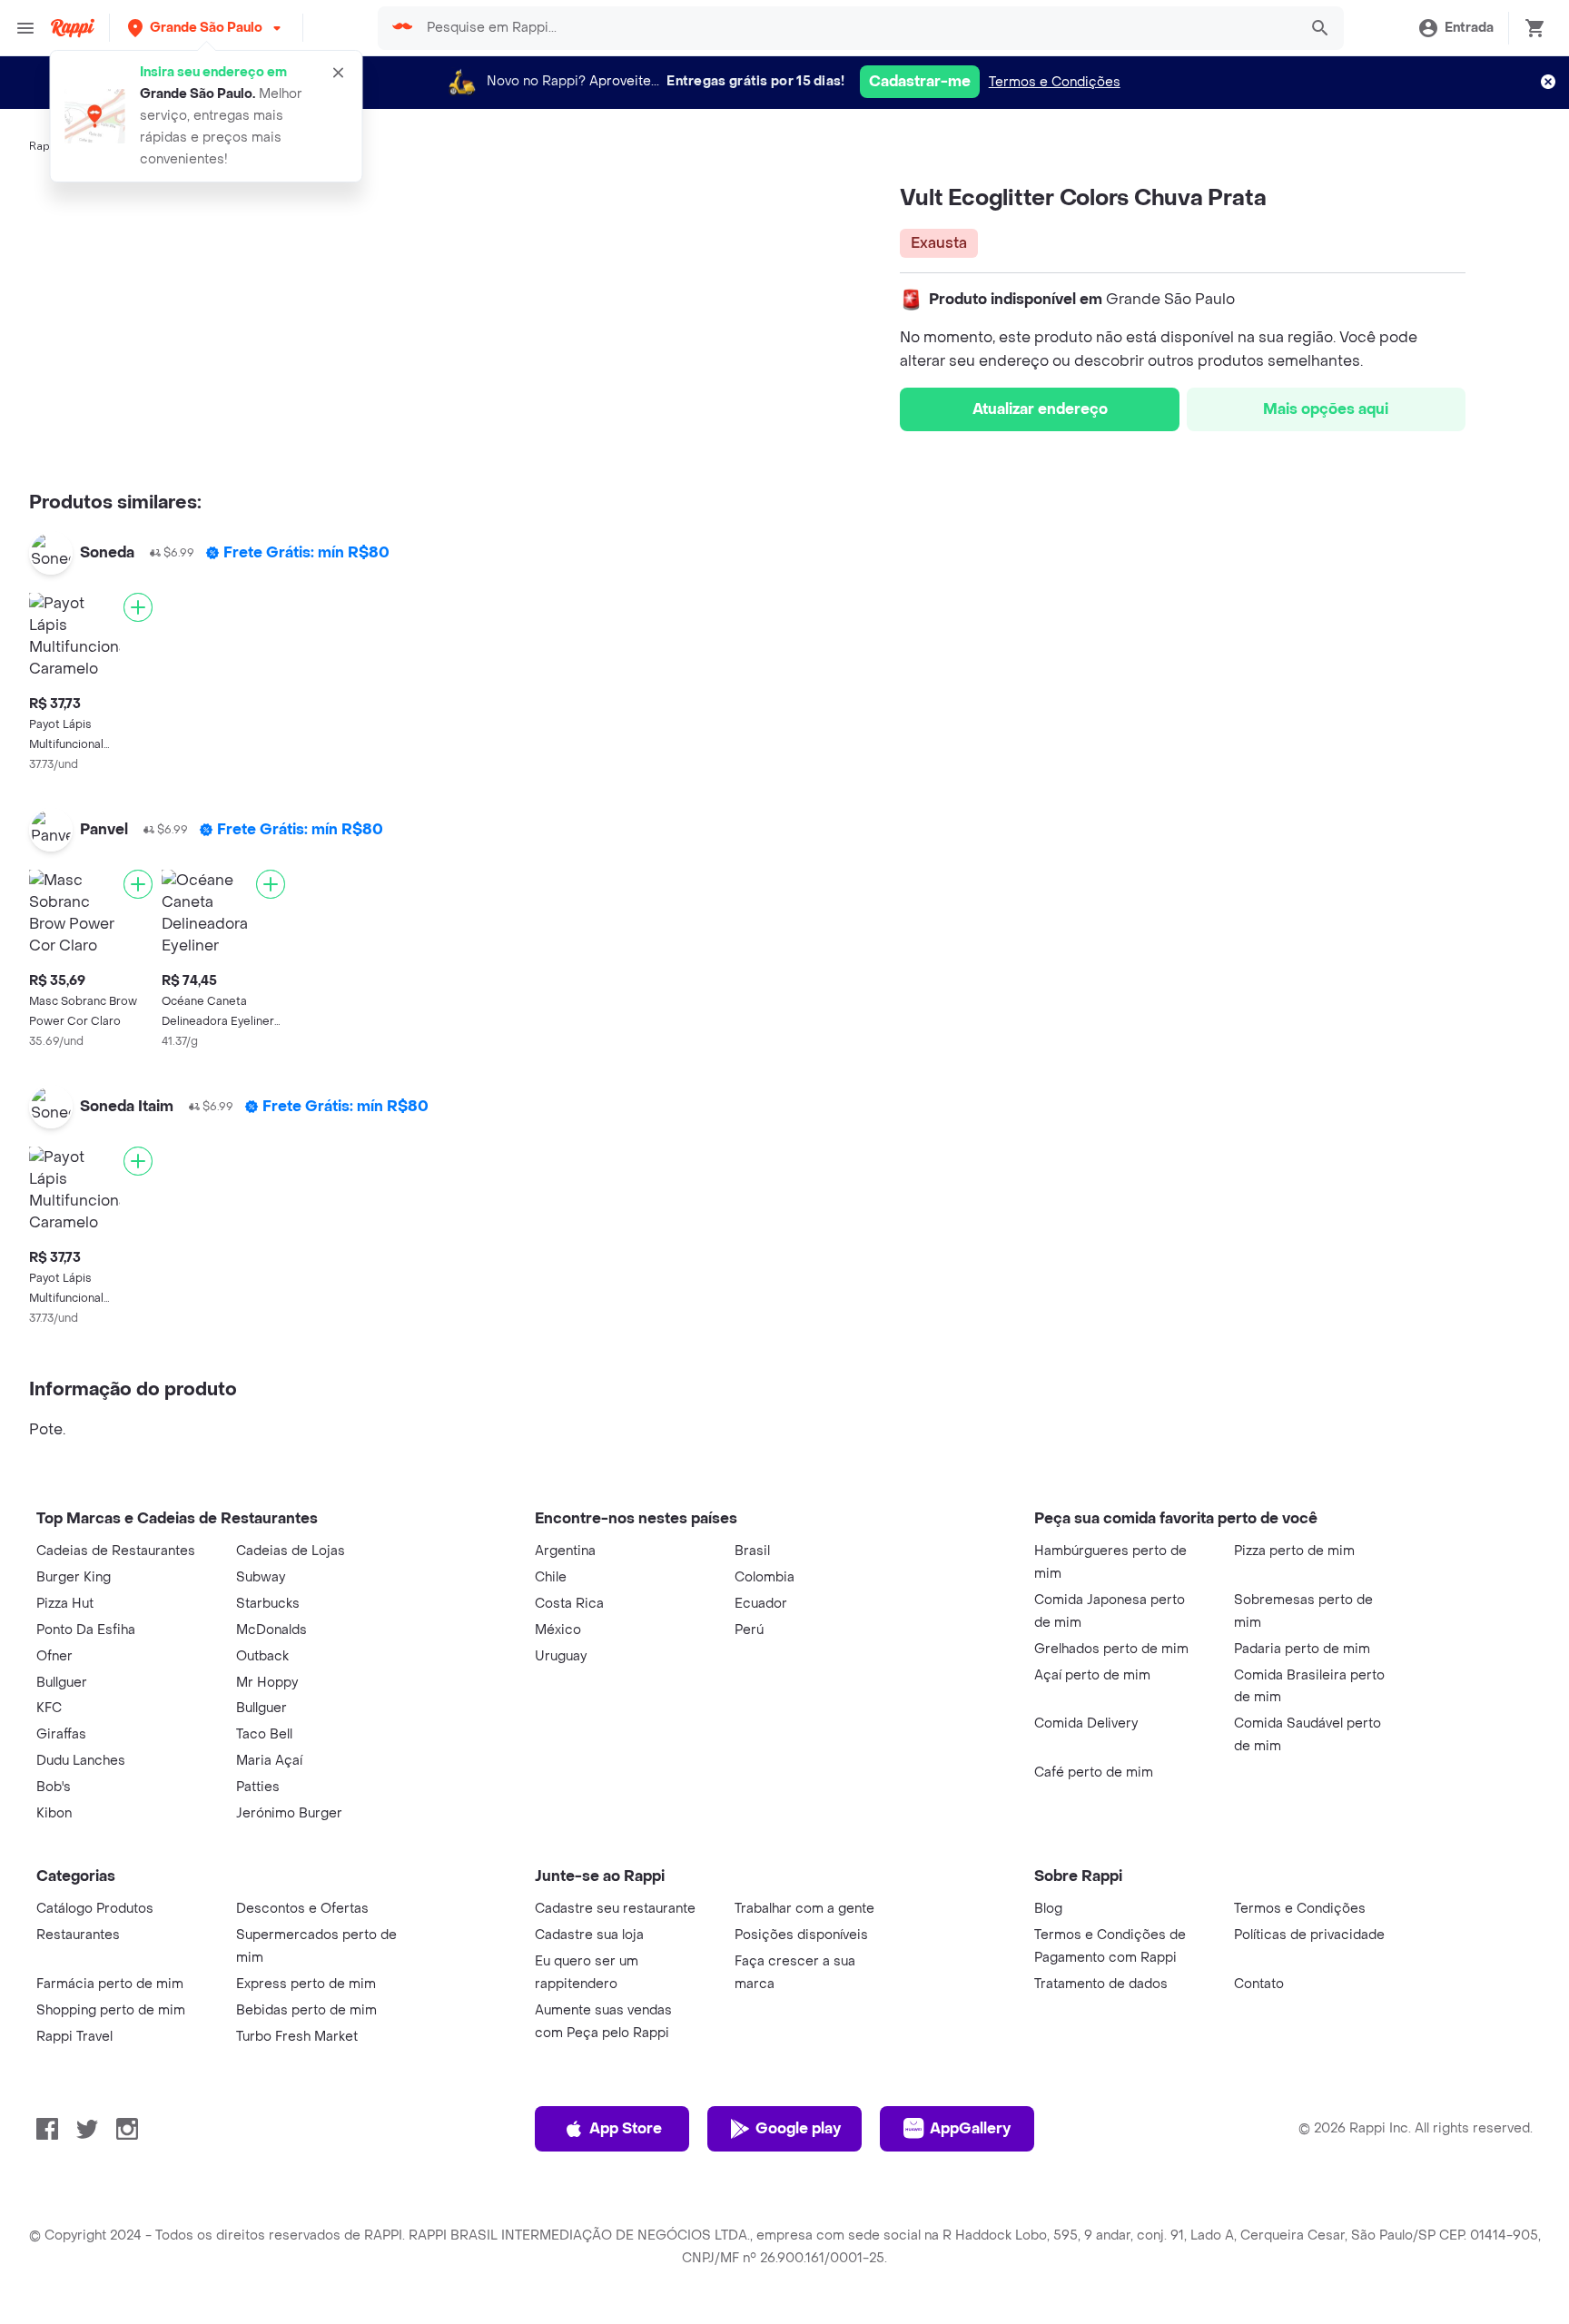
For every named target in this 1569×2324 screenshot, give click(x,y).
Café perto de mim (1094, 1773)
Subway (261, 1577)
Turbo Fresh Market (297, 2037)
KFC (49, 1708)
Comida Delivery (1086, 1723)
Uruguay (561, 1656)
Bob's (54, 1787)
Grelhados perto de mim (1111, 1649)
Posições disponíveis (801, 1935)
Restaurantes (78, 1935)
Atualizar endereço (1040, 409)
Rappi (44, 146)
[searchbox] (856, 28)
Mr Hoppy (267, 1683)
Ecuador (761, 1604)
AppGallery (970, 2128)
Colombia (765, 1577)
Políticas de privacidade (1309, 1935)
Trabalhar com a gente (804, 1909)
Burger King (74, 1577)
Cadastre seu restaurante (615, 1909)
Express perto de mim (306, 1984)
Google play (798, 2128)
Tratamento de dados (1101, 1984)
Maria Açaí (269, 1761)
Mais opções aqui (1326, 409)
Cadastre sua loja (589, 1935)
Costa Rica (569, 1604)
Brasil (752, 1551)
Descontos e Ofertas (302, 1909)
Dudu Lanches (81, 1761)
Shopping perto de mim (111, 2010)
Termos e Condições (1055, 82)
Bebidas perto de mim (306, 2010)
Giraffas (61, 1734)
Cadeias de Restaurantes (116, 1551)
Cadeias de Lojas (291, 1551)
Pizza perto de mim (1294, 1551)
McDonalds (271, 1630)
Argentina (565, 1551)
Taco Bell (264, 1734)
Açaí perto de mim (1092, 1675)
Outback (262, 1656)
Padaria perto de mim (1302, 1649)
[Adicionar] (138, 607)
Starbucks (268, 1604)
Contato (1259, 1984)
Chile (551, 1577)
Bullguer (62, 1683)
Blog (1048, 1909)
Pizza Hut (65, 1604)
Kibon (54, 1813)
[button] (206, 28)
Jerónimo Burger (289, 1813)
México (558, 1630)
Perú (749, 1630)
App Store (626, 2128)
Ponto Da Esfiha (86, 1630)
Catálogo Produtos (95, 1909)
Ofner (54, 1656)
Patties (258, 1787)
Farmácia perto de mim (110, 1984)
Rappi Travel (74, 2037)
